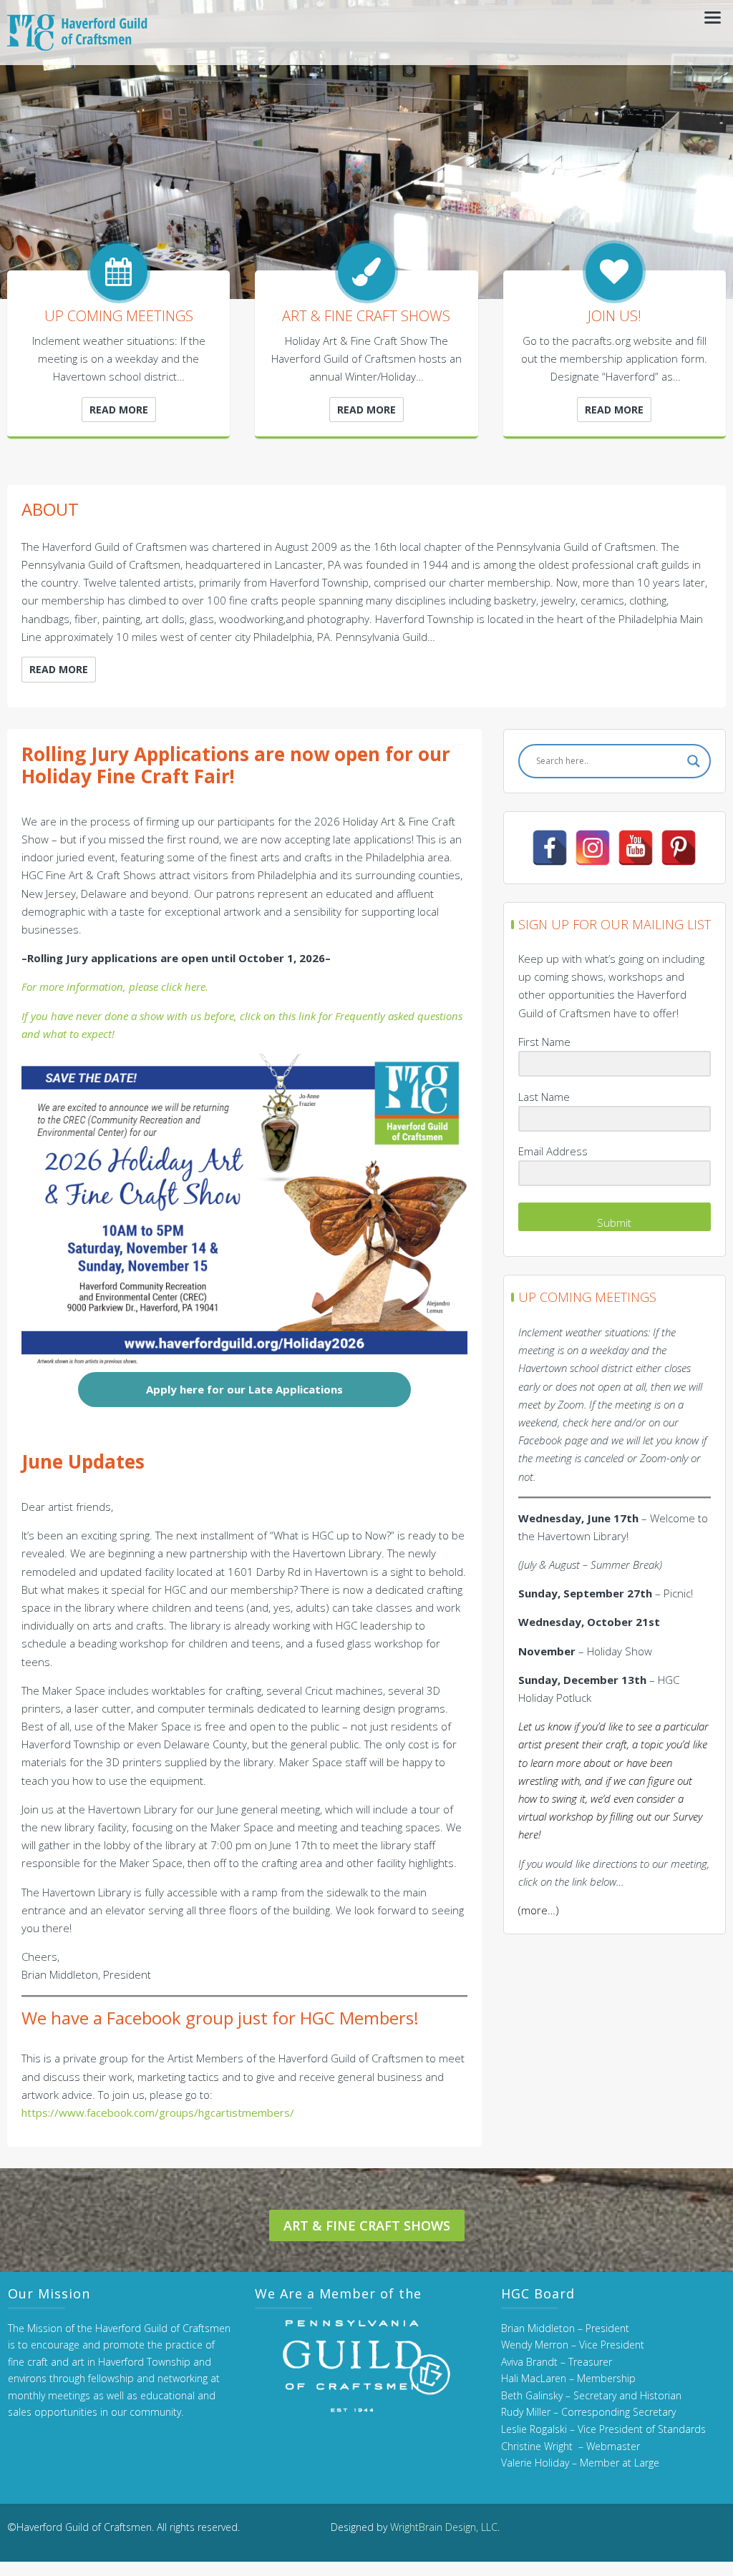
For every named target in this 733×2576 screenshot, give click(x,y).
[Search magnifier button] (694, 761)
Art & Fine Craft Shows (367, 2225)
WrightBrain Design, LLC (444, 2527)
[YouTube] (636, 848)
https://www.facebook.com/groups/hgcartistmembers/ (158, 2112)
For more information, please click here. (115, 986)
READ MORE (119, 410)
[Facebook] (550, 848)
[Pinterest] (679, 848)
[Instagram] (593, 848)
